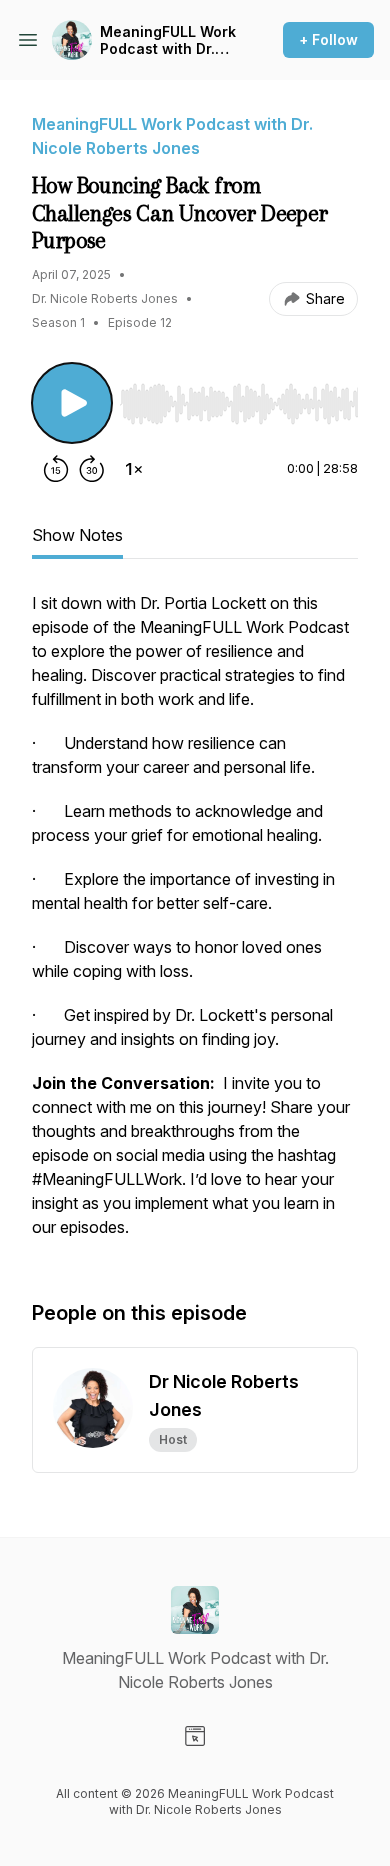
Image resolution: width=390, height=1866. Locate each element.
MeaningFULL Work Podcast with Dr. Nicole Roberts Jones (168, 40)
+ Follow (328, 39)
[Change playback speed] (134, 469)
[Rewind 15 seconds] (56, 469)
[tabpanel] (195, 925)
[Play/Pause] (72, 403)
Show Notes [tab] (77, 535)
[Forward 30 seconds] (92, 469)
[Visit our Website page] (195, 1736)
